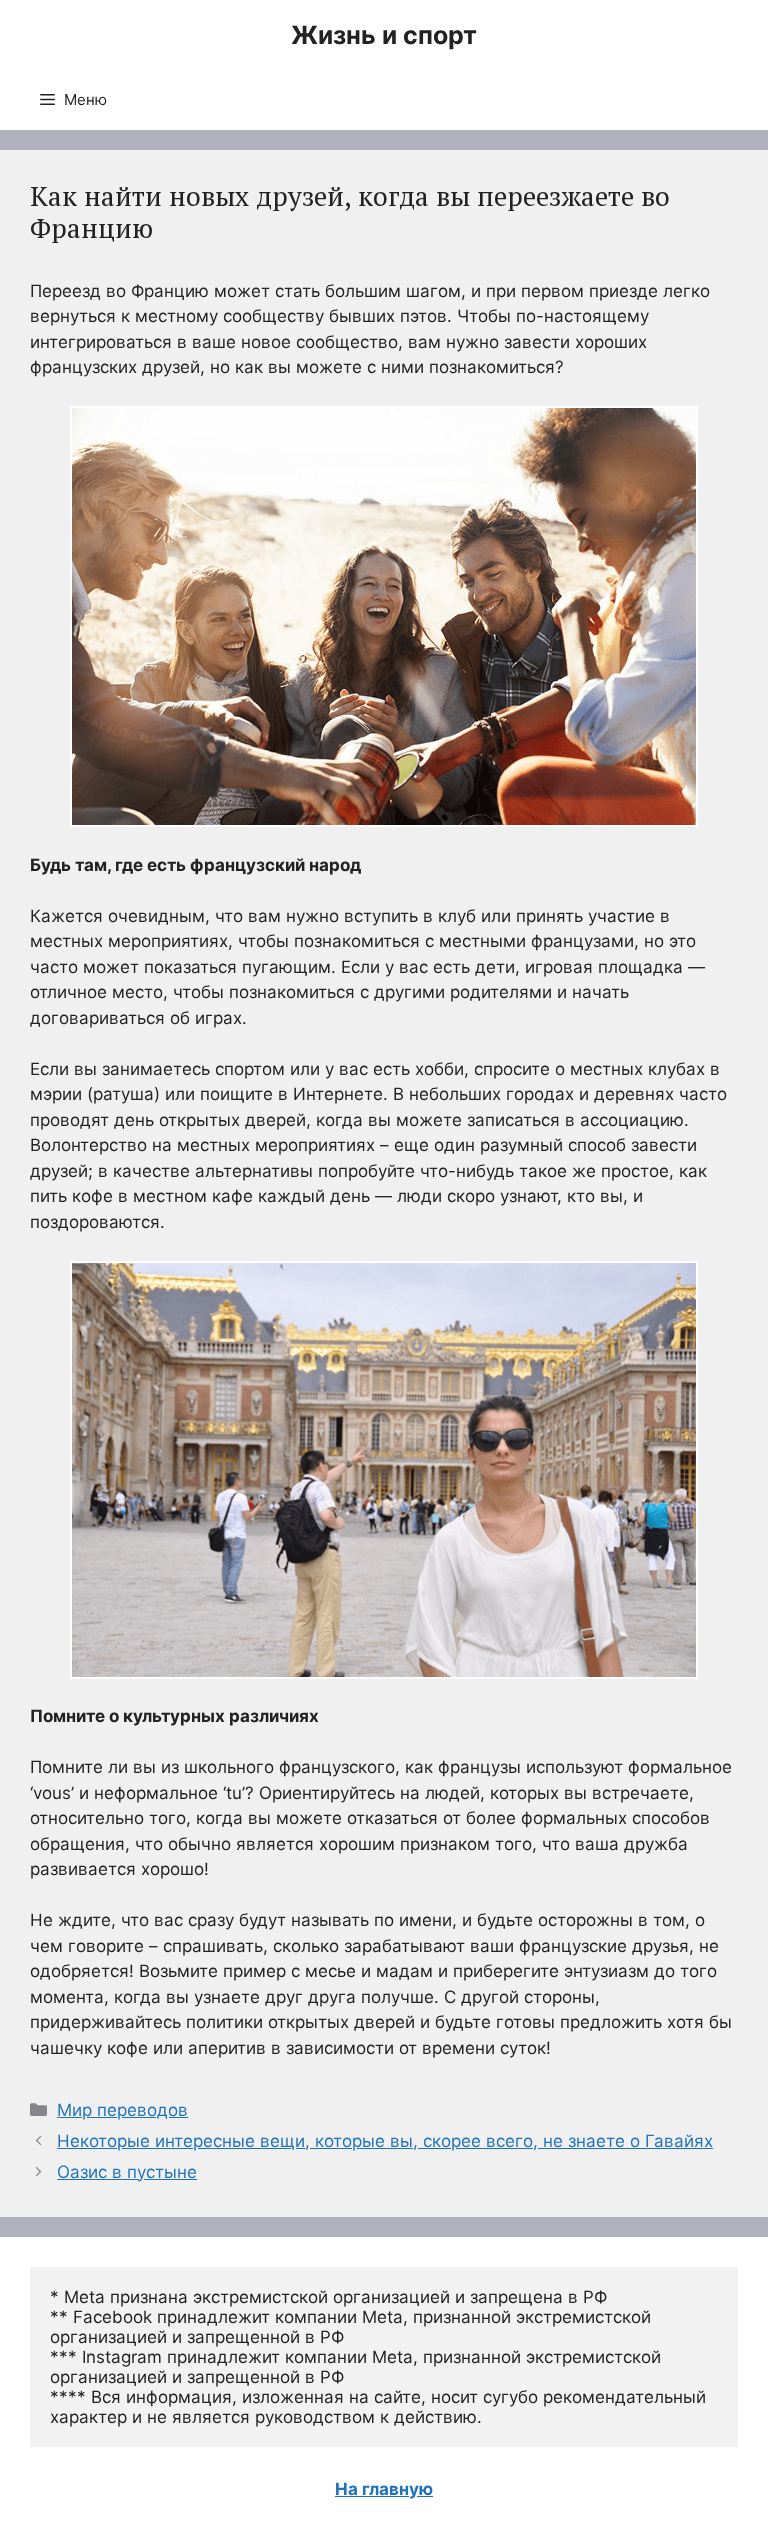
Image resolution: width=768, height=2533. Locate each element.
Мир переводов (122, 2110)
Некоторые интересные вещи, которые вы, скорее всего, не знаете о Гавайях (385, 2141)
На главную (384, 2489)
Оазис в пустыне (127, 2172)
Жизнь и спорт (384, 35)
